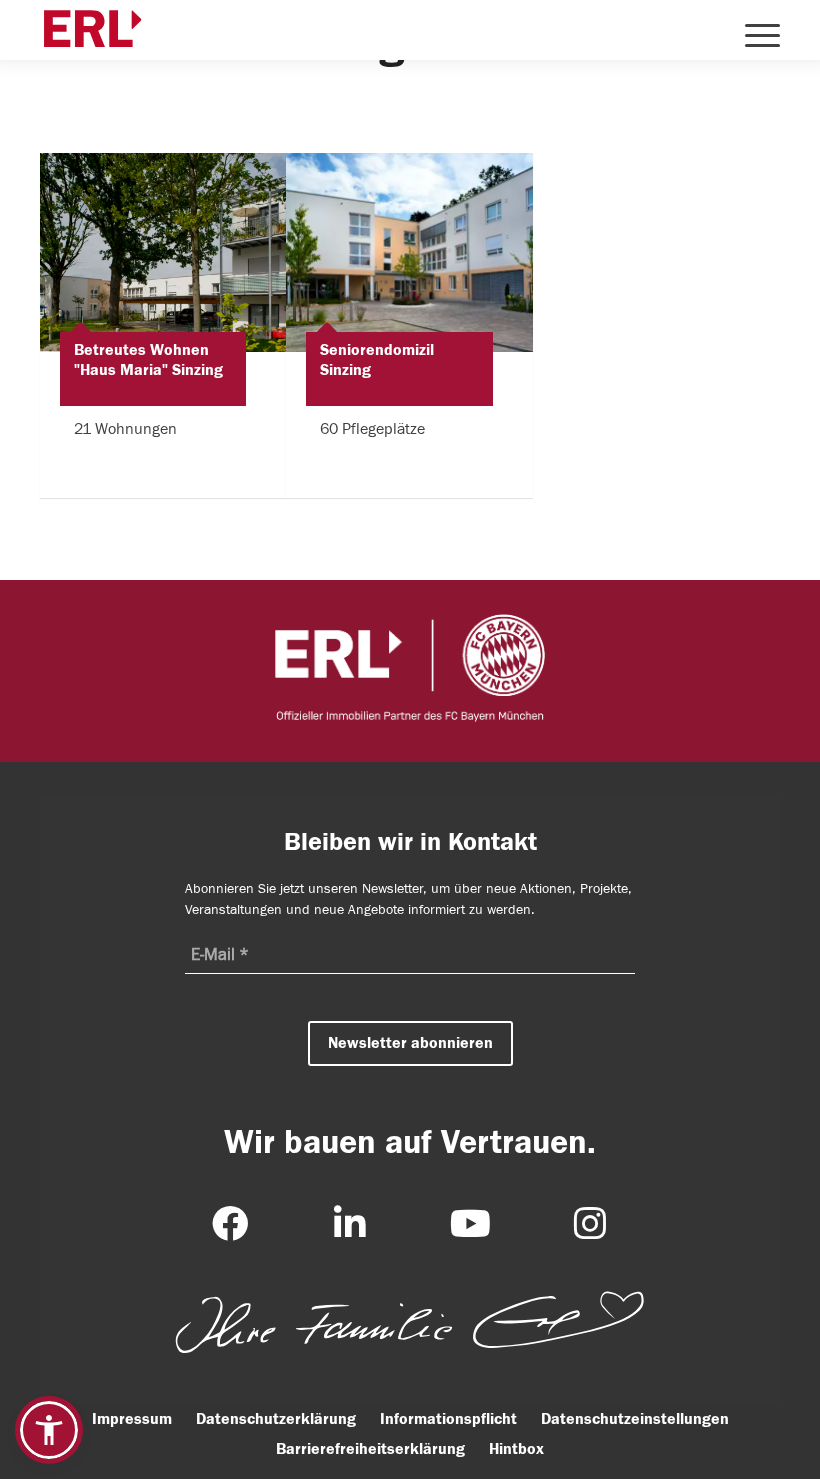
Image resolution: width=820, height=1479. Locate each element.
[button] (49, 1430)
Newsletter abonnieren (410, 1043)
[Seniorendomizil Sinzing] (409, 252)
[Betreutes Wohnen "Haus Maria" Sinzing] (163, 252)
